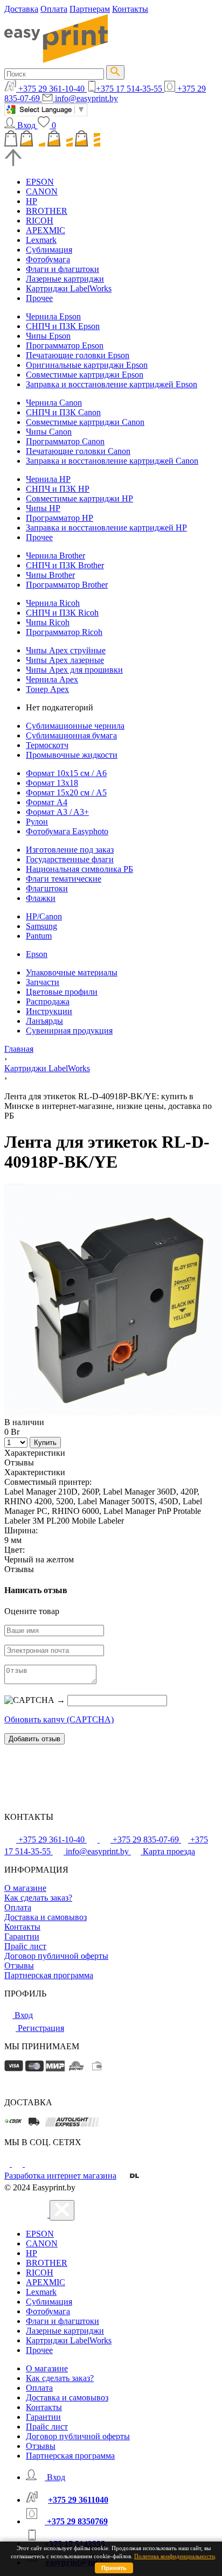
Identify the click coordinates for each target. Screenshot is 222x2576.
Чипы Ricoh (48, 622)
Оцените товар (32, 1611)
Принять (114, 2568)
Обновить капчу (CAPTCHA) (59, 1719)
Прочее (39, 298)
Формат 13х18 (52, 783)
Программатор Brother (67, 585)
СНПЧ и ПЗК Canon (63, 412)
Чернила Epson (53, 316)
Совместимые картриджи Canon (85, 422)
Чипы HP (43, 508)
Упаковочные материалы (72, 972)
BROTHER (47, 211)
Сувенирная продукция (69, 1031)
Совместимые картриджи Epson (85, 375)
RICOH (40, 221)
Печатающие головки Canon (78, 451)
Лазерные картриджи (65, 279)
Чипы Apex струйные (66, 650)
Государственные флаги (70, 859)
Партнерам (90, 9)
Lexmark (41, 240)
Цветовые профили (62, 992)
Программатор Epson (65, 345)
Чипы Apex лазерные (65, 660)
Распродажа (48, 1001)
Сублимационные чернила (75, 726)
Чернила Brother (55, 556)
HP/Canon (44, 916)
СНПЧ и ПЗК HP (58, 489)
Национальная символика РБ (79, 869)
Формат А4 (47, 802)
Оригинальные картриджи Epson (87, 365)
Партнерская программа (49, 1975)
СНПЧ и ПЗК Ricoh (62, 613)
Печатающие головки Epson (78, 355)
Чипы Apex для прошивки (74, 670)
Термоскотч (47, 745)
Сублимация (49, 250)
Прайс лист (25, 1946)
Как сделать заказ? (38, 1898)
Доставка (21, 9)
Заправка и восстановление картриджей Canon (112, 461)
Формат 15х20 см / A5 (66, 793)
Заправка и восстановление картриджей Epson (112, 384)
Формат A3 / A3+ (57, 812)
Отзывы (19, 1966)
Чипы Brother (50, 575)
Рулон (37, 822)
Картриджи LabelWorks (69, 288)
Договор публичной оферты (56, 1956)
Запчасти (43, 982)
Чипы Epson (48, 336)
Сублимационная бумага (71, 735)
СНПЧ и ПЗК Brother (65, 565)
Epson (37, 954)
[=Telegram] (18, 2164)
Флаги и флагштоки (63, 269)
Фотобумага (48, 259)
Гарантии (22, 1936)
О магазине (25, 1888)
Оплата (54, 9)
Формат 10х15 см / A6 (66, 773)
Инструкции (49, 1011)
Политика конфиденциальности (175, 2556)
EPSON (40, 182)
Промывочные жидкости (72, 755)
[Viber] (30, 2164)
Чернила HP (48, 479)
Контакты (130, 9)
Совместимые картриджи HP (79, 498)
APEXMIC (46, 230)
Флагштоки (47, 888)
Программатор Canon (65, 441)
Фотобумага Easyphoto (67, 831)
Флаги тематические (64, 879)
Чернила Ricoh (53, 603)
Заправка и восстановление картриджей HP (106, 528)
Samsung (41, 926)
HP (32, 201)
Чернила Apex (52, 679)
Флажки (41, 898)
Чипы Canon (49, 432)
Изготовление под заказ (70, 850)
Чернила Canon (54, 403)
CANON (42, 191)
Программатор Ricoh (64, 632)
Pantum (39, 936)
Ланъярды (44, 1021)
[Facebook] (8, 2164)
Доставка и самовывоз (46, 1917)
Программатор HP (60, 518)
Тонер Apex (47, 689)
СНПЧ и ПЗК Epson (63, 326)
